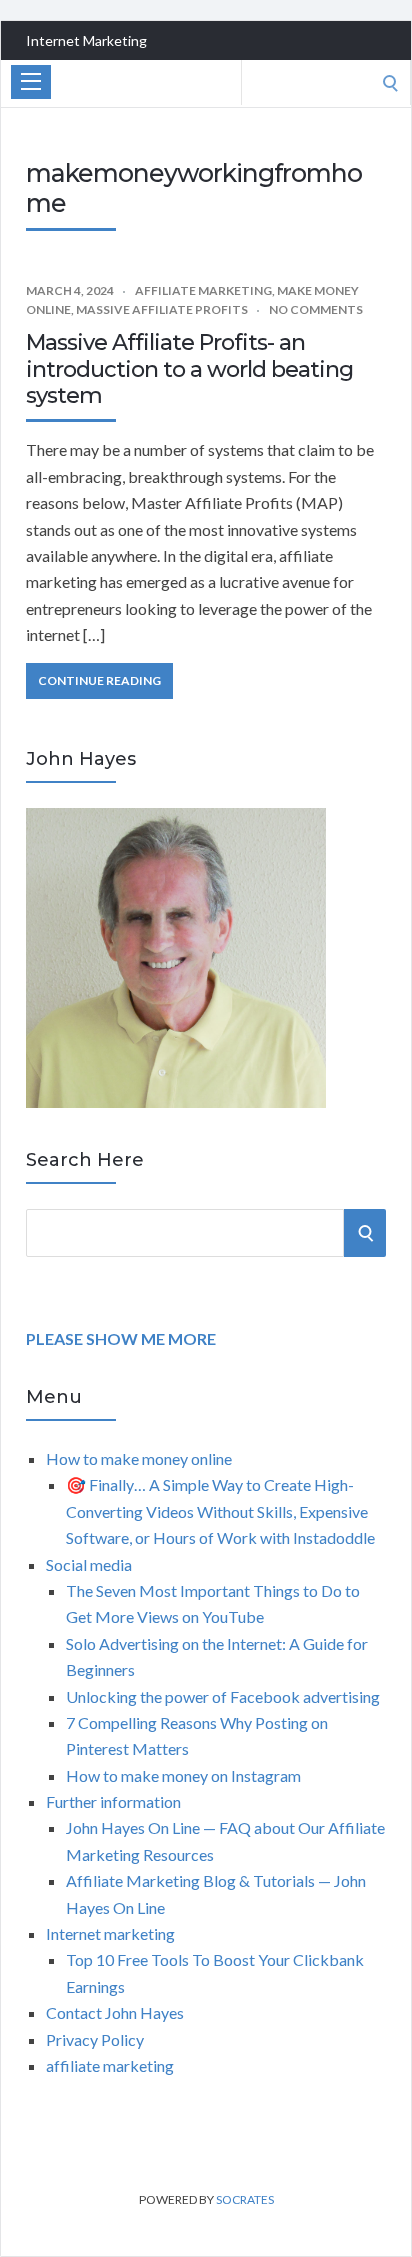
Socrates (245, 2199)
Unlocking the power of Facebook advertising (223, 1696)
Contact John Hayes (115, 2012)
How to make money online (139, 1458)
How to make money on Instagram (183, 1775)
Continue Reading (99, 680)
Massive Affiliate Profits (162, 309)
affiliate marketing (203, 290)
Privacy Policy (95, 2039)
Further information (113, 1801)
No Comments (316, 309)
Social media (89, 1564)
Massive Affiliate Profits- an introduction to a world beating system (189, 369)
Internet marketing (110, 1933)
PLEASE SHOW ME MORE (121, 1338)
